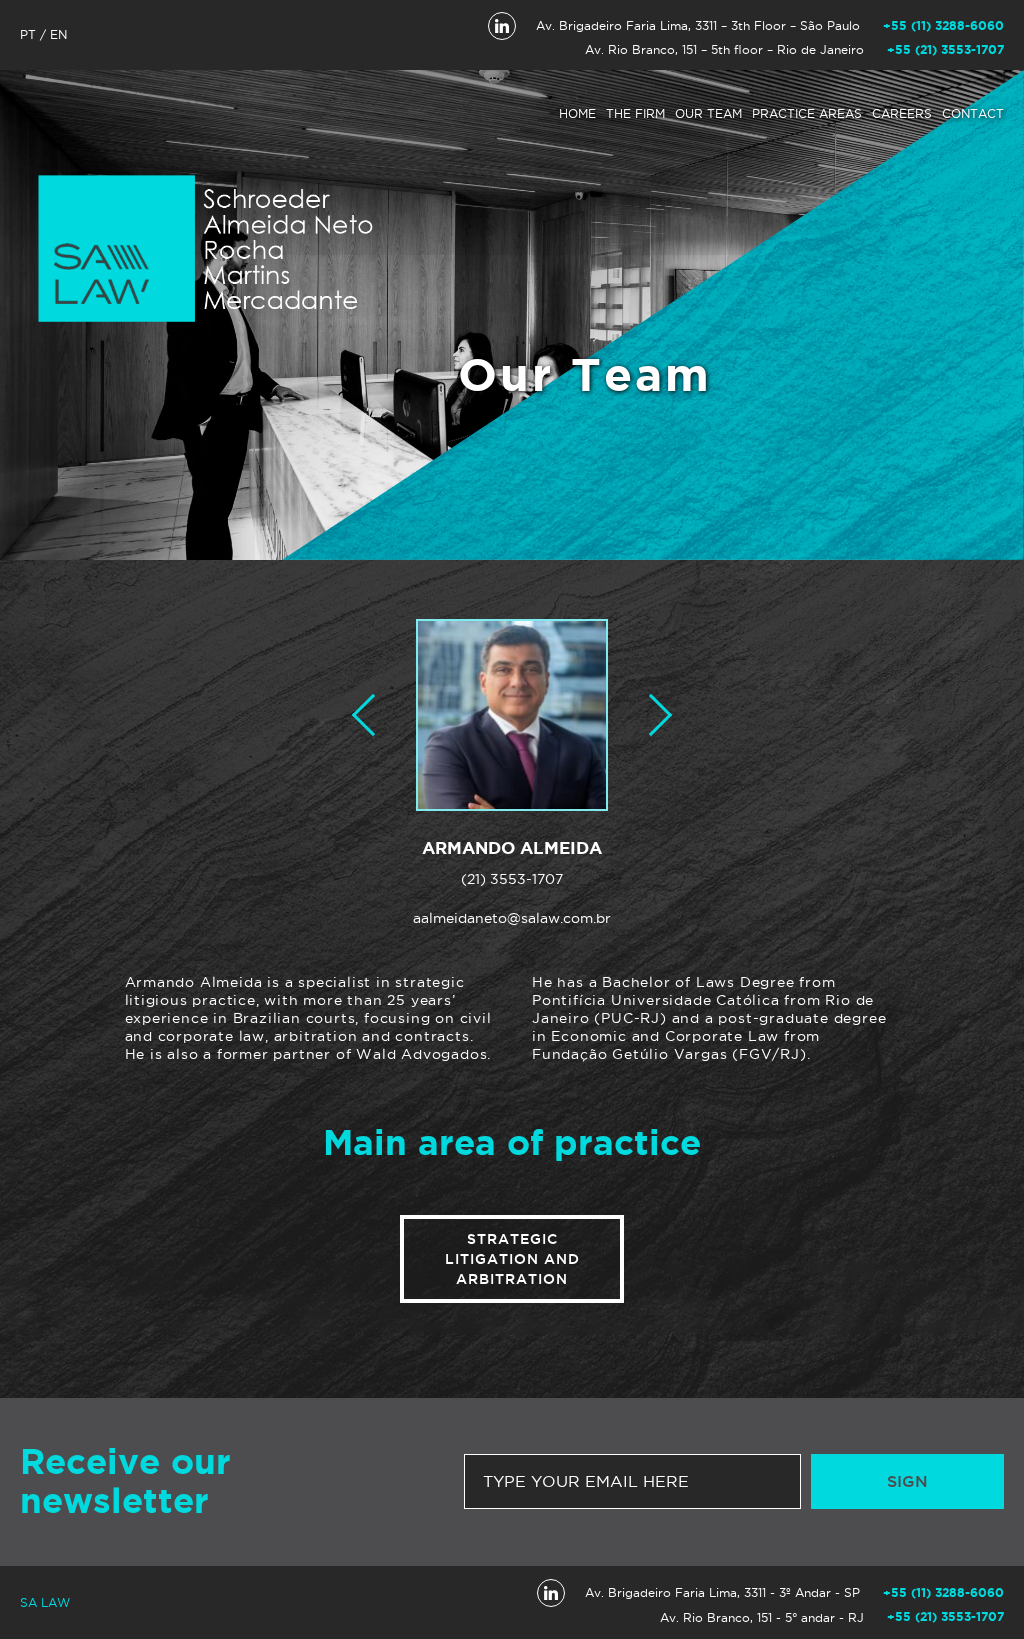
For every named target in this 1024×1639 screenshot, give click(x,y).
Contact (973, 113)
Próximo (651, 715)
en (58, 34)
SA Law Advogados (205, 291)
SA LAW (45, 1602)
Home (577, 113)
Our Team (708, 113)
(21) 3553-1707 (512, 879)
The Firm (635, 113)
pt (28, 34)
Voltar (373, 715)
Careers (902, 113)
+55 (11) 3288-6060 (943, 25)
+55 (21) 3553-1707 (945, 49)
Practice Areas (807, 113)
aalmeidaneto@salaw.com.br (512, 918)
